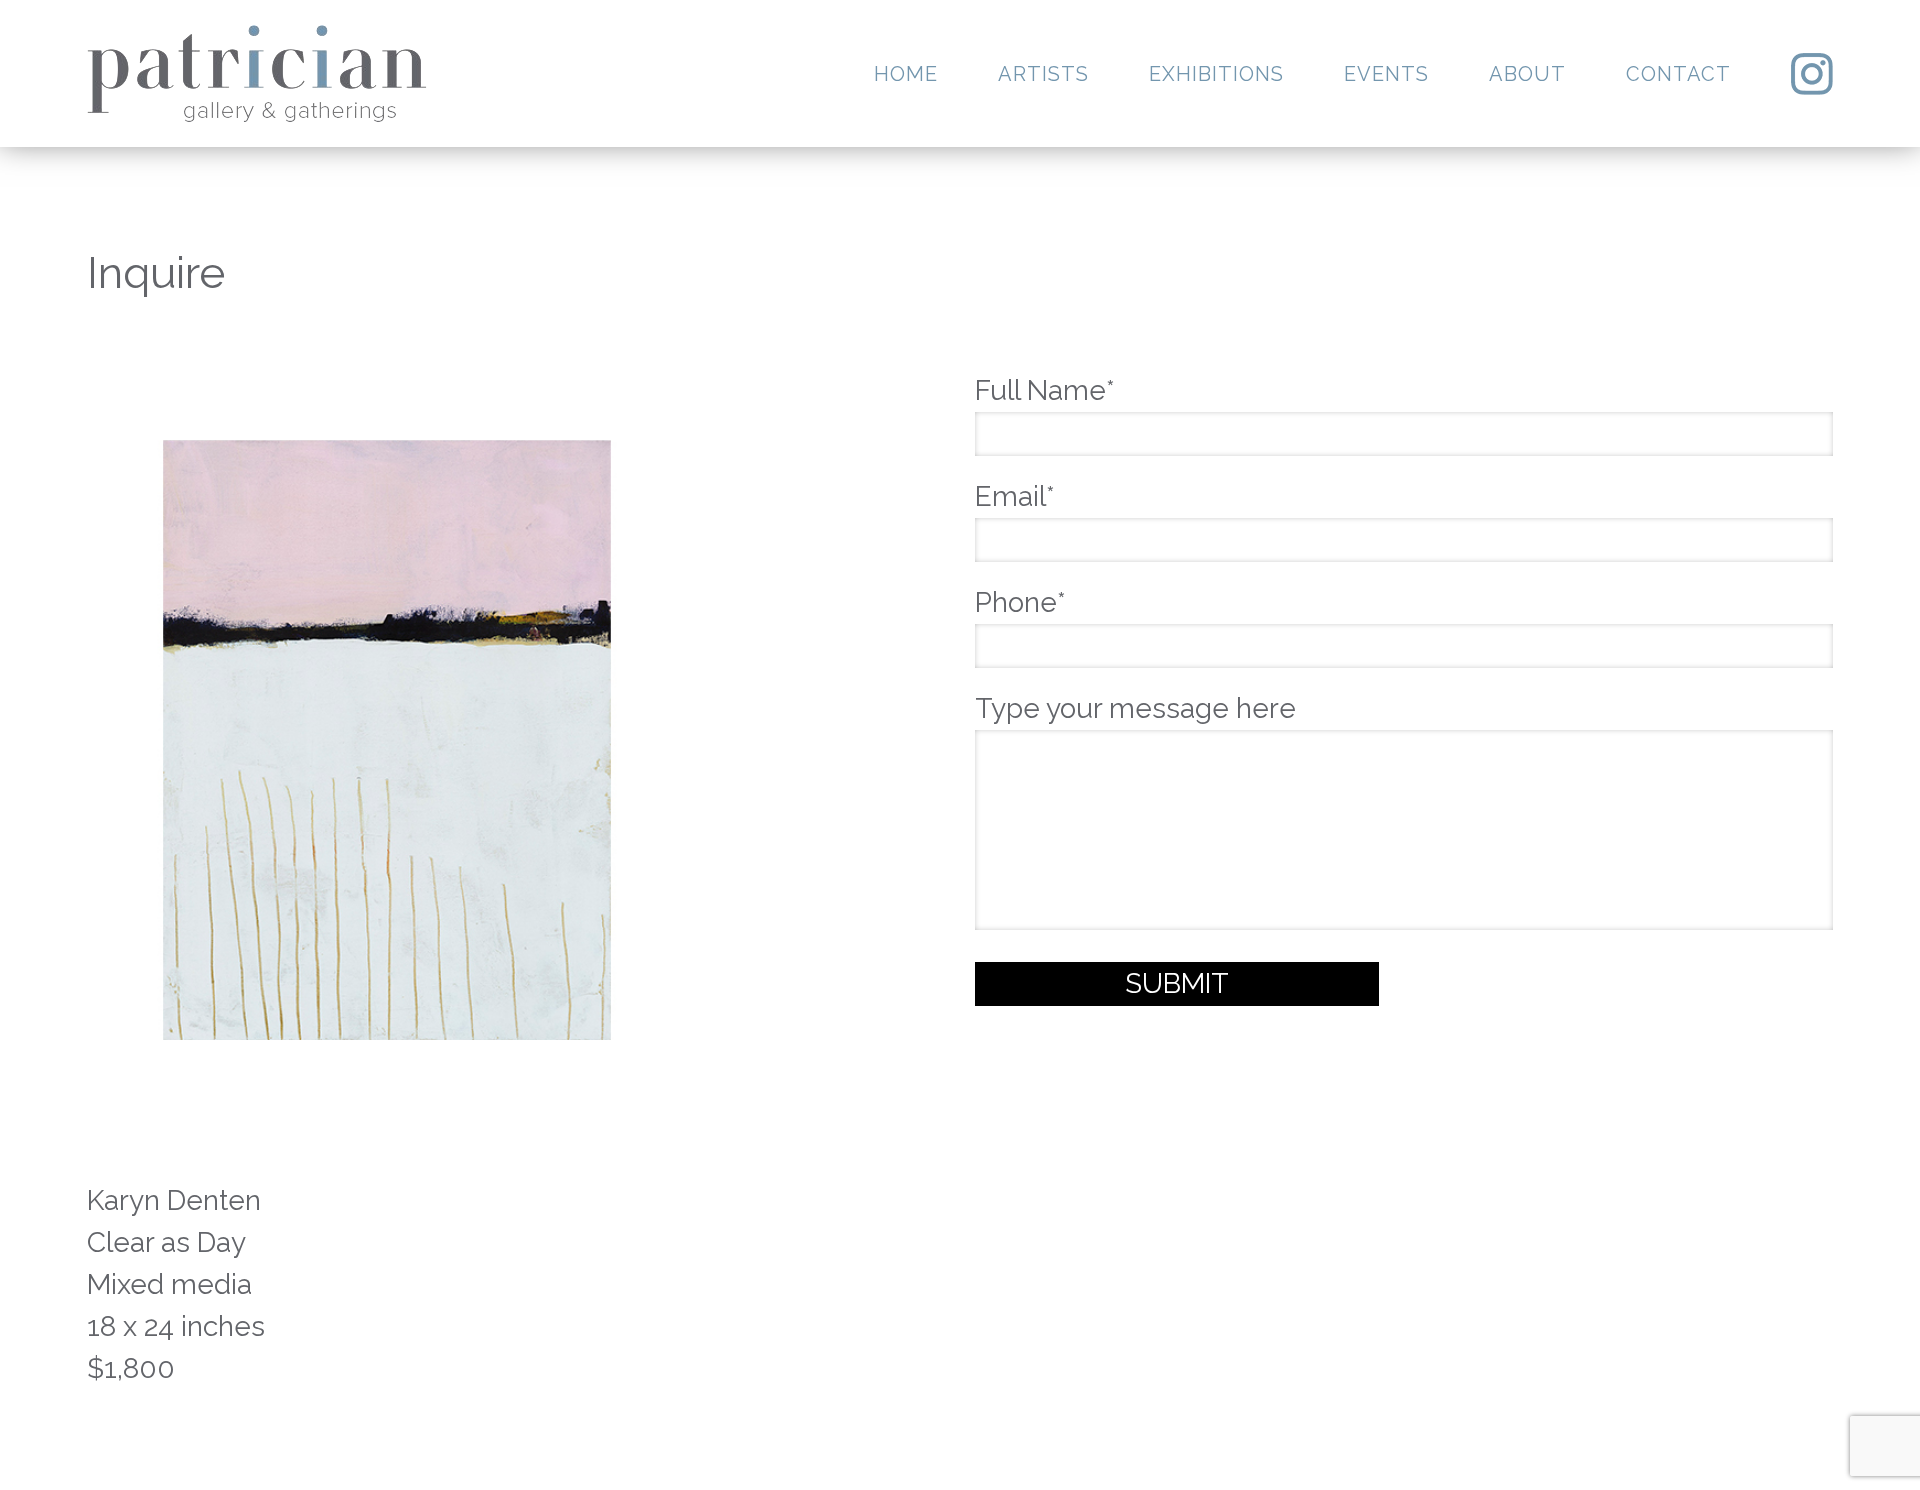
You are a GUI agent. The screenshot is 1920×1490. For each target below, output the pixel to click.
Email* (1015, 496)
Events (1386, 74)
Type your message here (1135, 708)
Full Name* (1045, 390)
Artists (1043, 74)
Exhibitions (1216, 74)
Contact (1678, 74)
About (1527, 74)
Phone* (1020, 602)
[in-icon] (1812, 74)
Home (906, 74)
